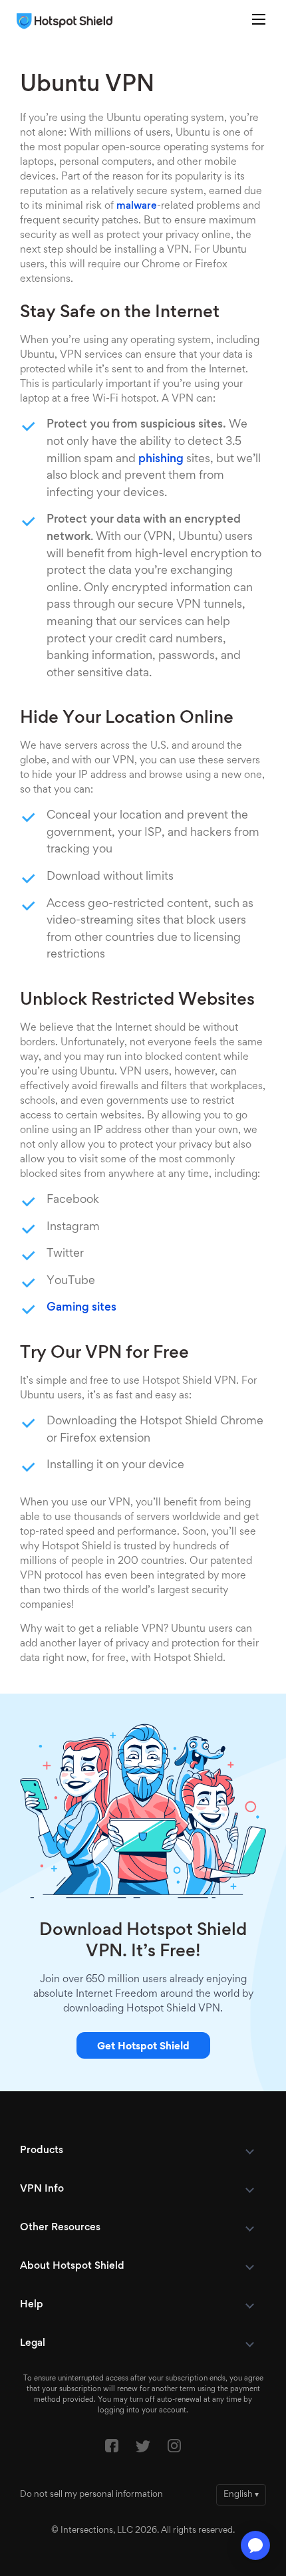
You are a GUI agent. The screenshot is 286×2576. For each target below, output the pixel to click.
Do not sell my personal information (91, 2495)
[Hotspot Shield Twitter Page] (143, 2450)
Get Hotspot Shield (143, 2047)
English (241, 2495)
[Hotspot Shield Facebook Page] (112, 2449)
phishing (161, 459)
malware (137, 206)
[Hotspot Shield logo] (68, 21)
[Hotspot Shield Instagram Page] (174, 2449)
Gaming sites (81, 1308)
